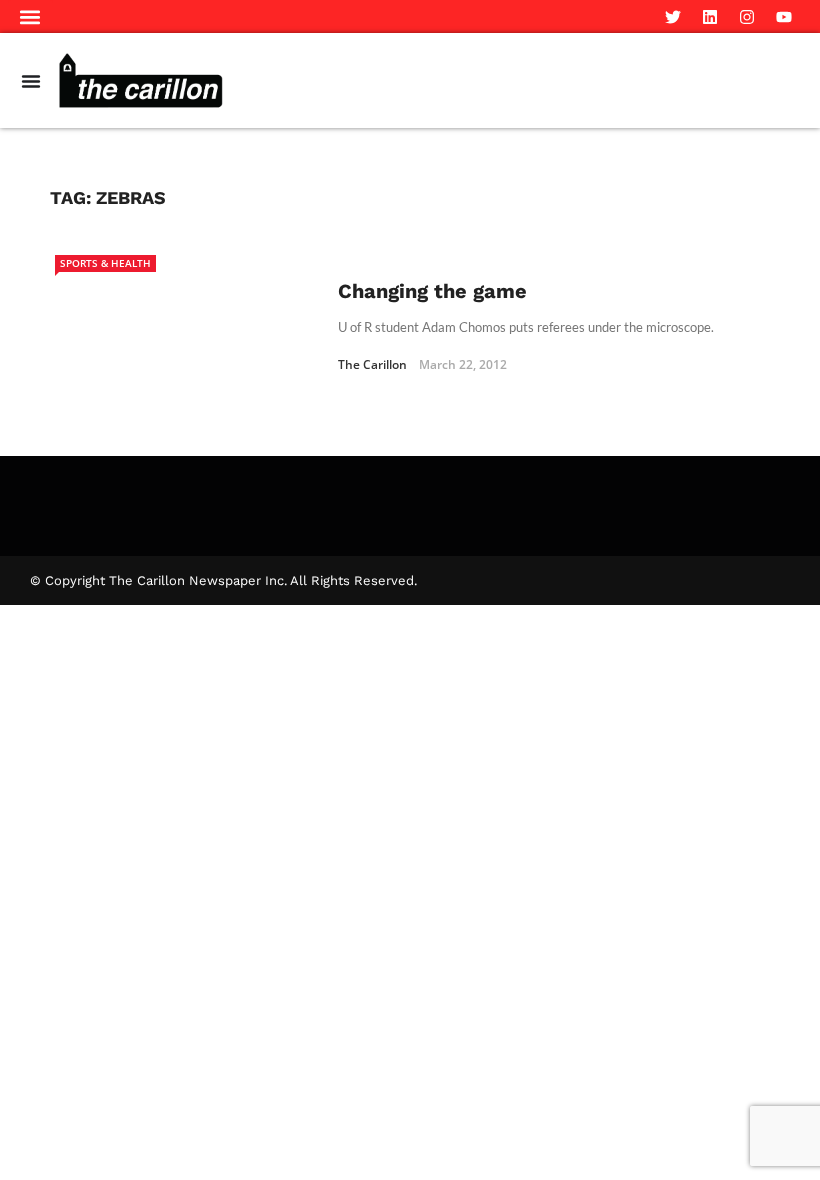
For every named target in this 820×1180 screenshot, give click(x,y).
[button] (30, 16)
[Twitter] (673, 17)
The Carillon (372, 364)
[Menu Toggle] (31, 81)
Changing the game (432, 291)
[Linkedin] (710, 17)
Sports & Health (105, 263)
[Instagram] (747, 17)
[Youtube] (784, 17)
